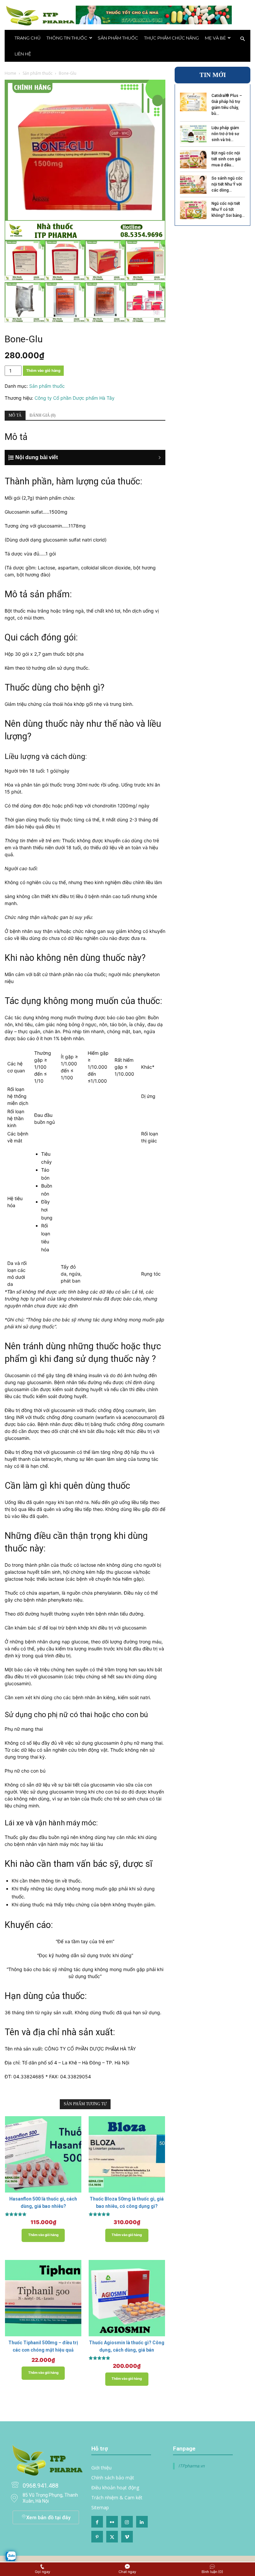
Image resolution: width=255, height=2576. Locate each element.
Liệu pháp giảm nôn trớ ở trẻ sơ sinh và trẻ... (225, 134)
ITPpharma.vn (191, 2466)
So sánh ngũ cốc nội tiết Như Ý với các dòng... (227, 184)
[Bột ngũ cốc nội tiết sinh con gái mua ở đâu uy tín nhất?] (193, 159)
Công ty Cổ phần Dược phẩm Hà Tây (75, 398)
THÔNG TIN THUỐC (67, 38)
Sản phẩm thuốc (118, 38)
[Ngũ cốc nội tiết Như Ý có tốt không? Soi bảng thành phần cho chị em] (193, 210)
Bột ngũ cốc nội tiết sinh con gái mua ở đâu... (226, 159)
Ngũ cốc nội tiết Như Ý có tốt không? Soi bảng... (228, 209)
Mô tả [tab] (15, 415)
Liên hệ (23, 54)
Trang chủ (28, 38)
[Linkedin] (142, 2522)
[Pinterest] (97, 2537)
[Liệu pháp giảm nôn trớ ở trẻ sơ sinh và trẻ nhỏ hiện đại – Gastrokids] (193, 134)
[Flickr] (112, 2522)
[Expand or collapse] (89, 457)
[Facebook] (97, 2522)
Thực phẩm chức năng (171, 38)
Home (10, 73)
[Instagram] (127, 2522)
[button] (242, 39)
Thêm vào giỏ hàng (43, 371)
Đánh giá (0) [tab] (42, 415)
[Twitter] (112, 2537)
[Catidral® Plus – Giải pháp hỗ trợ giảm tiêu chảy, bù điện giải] (193, 102)
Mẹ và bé (215, 38)
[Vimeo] (127, 2537)
